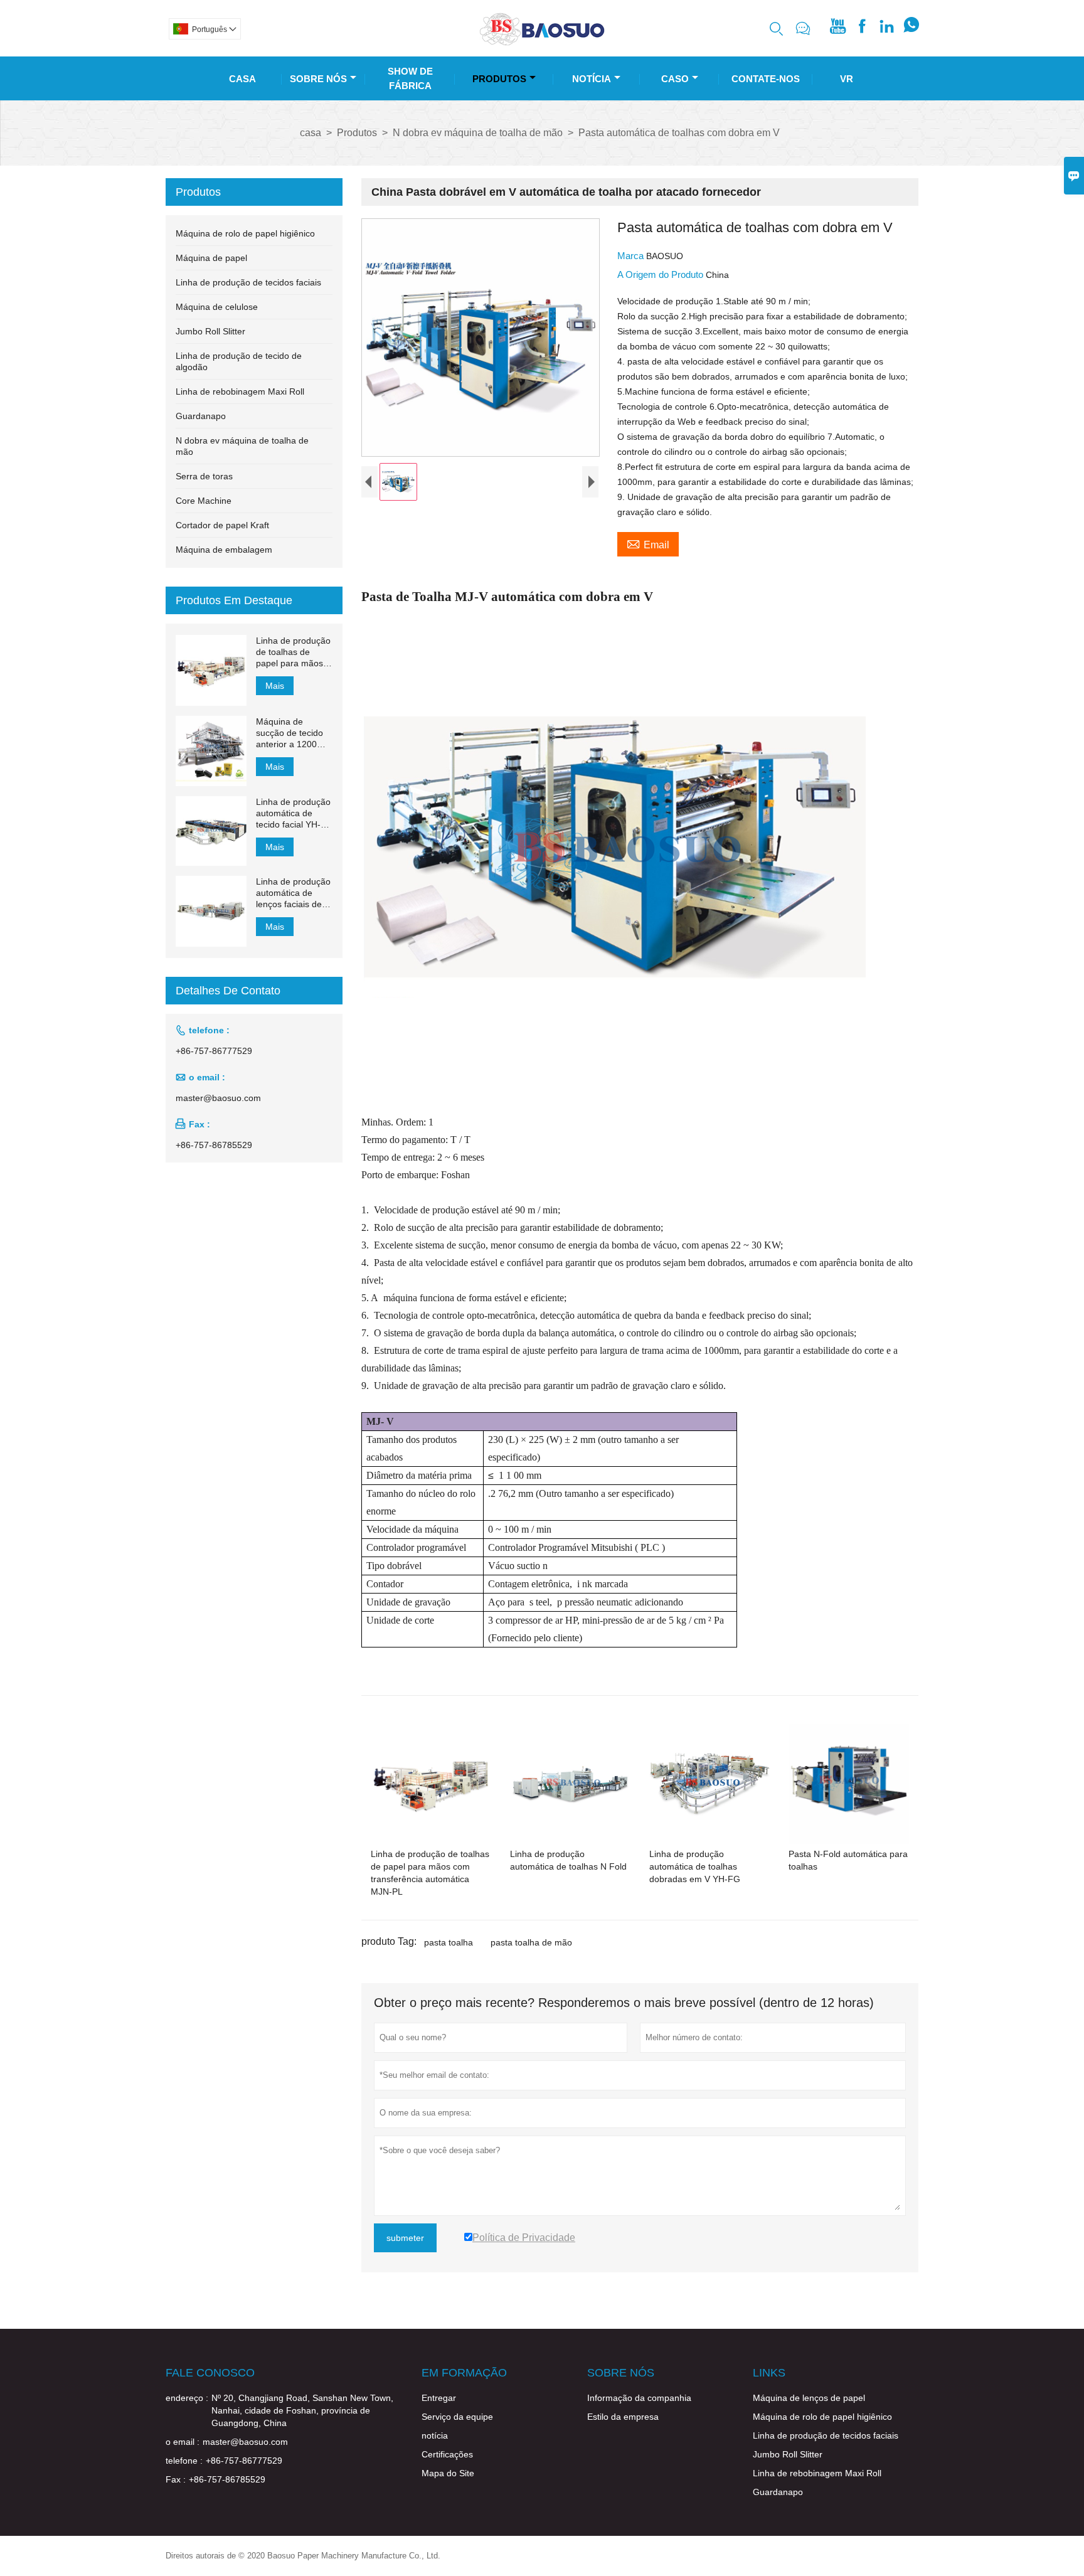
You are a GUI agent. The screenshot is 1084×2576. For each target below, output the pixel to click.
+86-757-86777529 (214, 1051)
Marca (632, 256)
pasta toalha (449, 1942)
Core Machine (204, 501)
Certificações (447, 2454)
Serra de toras (204, 476)
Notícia (592, 79)
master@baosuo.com (218, 1098)
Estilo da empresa (623, 2417)
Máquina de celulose (217, 307)
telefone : (184, 2461)
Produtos (499, 79)
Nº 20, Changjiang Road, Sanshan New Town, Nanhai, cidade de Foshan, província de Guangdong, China (302, 2410)
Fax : (176, 2479)
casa (311, 133)
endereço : (187, 2398)
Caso (675, 79)
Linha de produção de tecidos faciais (248, 282)
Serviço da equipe (457, 2417)
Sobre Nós (318, 79)
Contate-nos (766, 79)
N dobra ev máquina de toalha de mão (478, 133)
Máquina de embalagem (224, 550)
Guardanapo (201, 416)
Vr (847, 79)
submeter (405, 2238)
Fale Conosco (210, 2373)
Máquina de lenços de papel (809, 2398)
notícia (435, 2435)
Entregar (439, 2398)
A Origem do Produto (662, 274)
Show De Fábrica (410, 78)
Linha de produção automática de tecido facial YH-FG (293, 813)
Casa (242, 79)
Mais (275, 686)
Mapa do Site (448, 2473)
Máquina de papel (211, 258)
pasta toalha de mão (531, 1942)
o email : (183, 2442)
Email (648, 543)
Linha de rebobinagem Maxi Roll (240, 391)
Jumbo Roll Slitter (210, 331)
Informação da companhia (639, 2398)
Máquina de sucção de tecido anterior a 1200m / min (293, 733)
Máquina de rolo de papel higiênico (245, 233)
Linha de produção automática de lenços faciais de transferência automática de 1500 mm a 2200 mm (293, 893)
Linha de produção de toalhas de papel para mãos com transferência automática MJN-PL (293, 652)
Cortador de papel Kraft (222, 525)
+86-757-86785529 (214, 1145)
